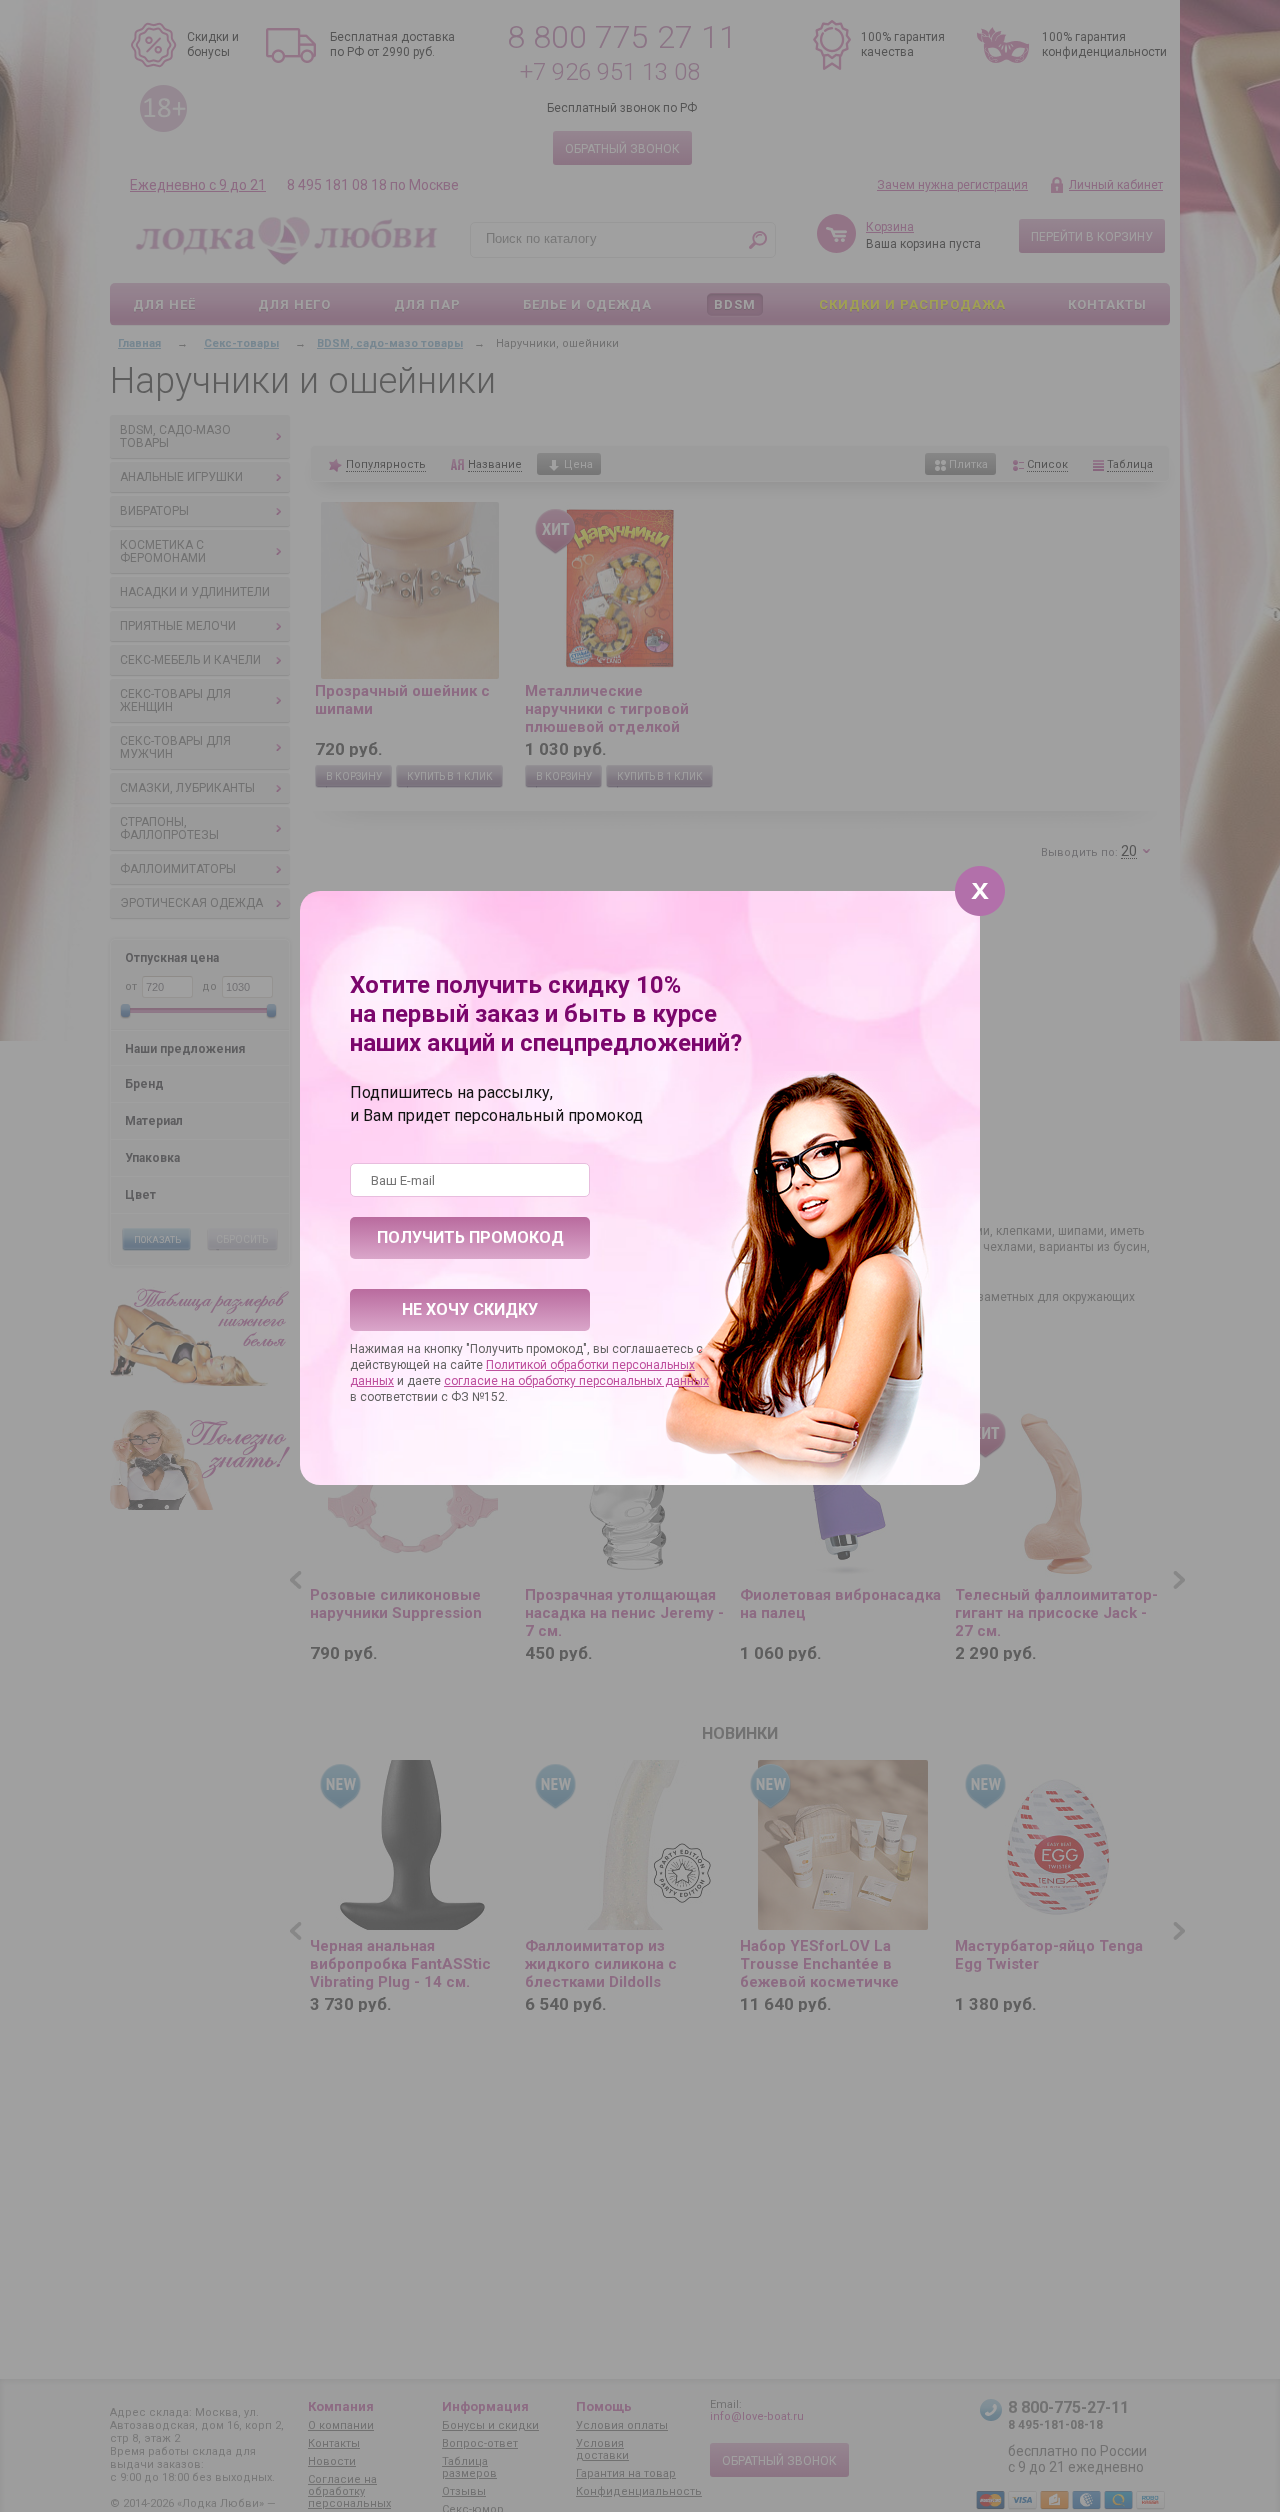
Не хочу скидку (470, 1309)
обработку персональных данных (613, 1381)
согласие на (481, 1381)
